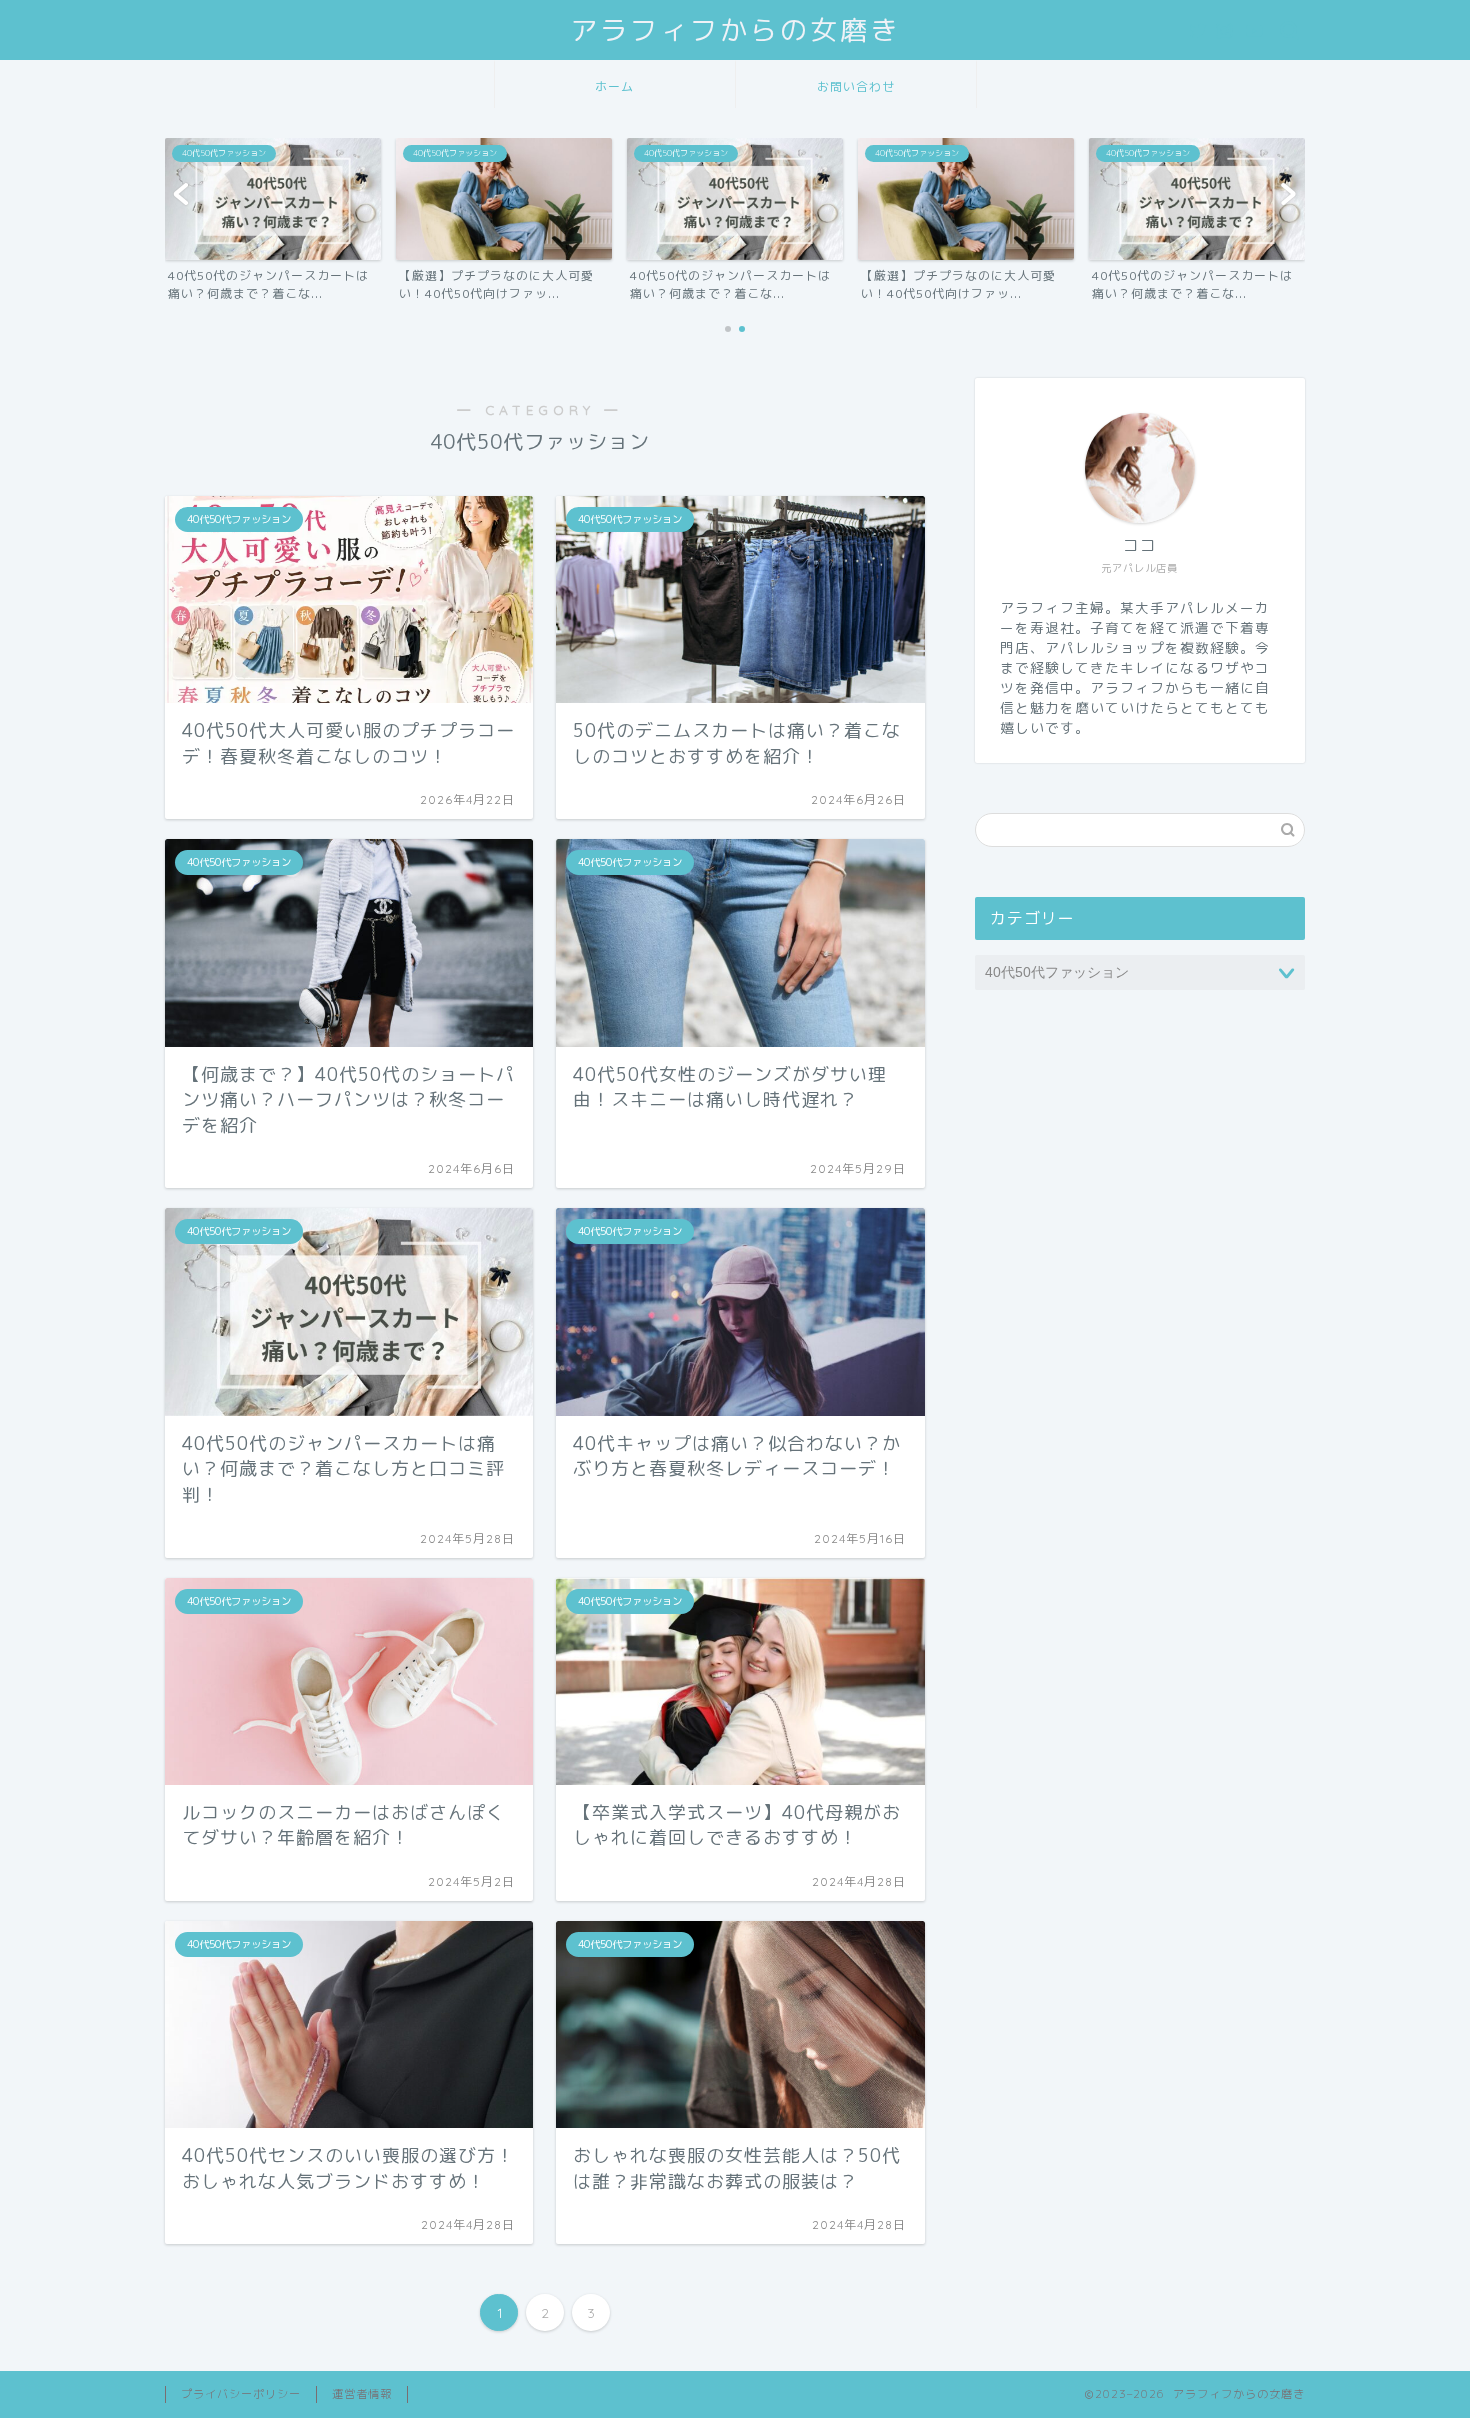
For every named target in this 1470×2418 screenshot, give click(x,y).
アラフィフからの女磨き (735, 30)
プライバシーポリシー (241, 2394)
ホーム (614, 86)
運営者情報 (362, 2394)
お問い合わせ (856, 86)
